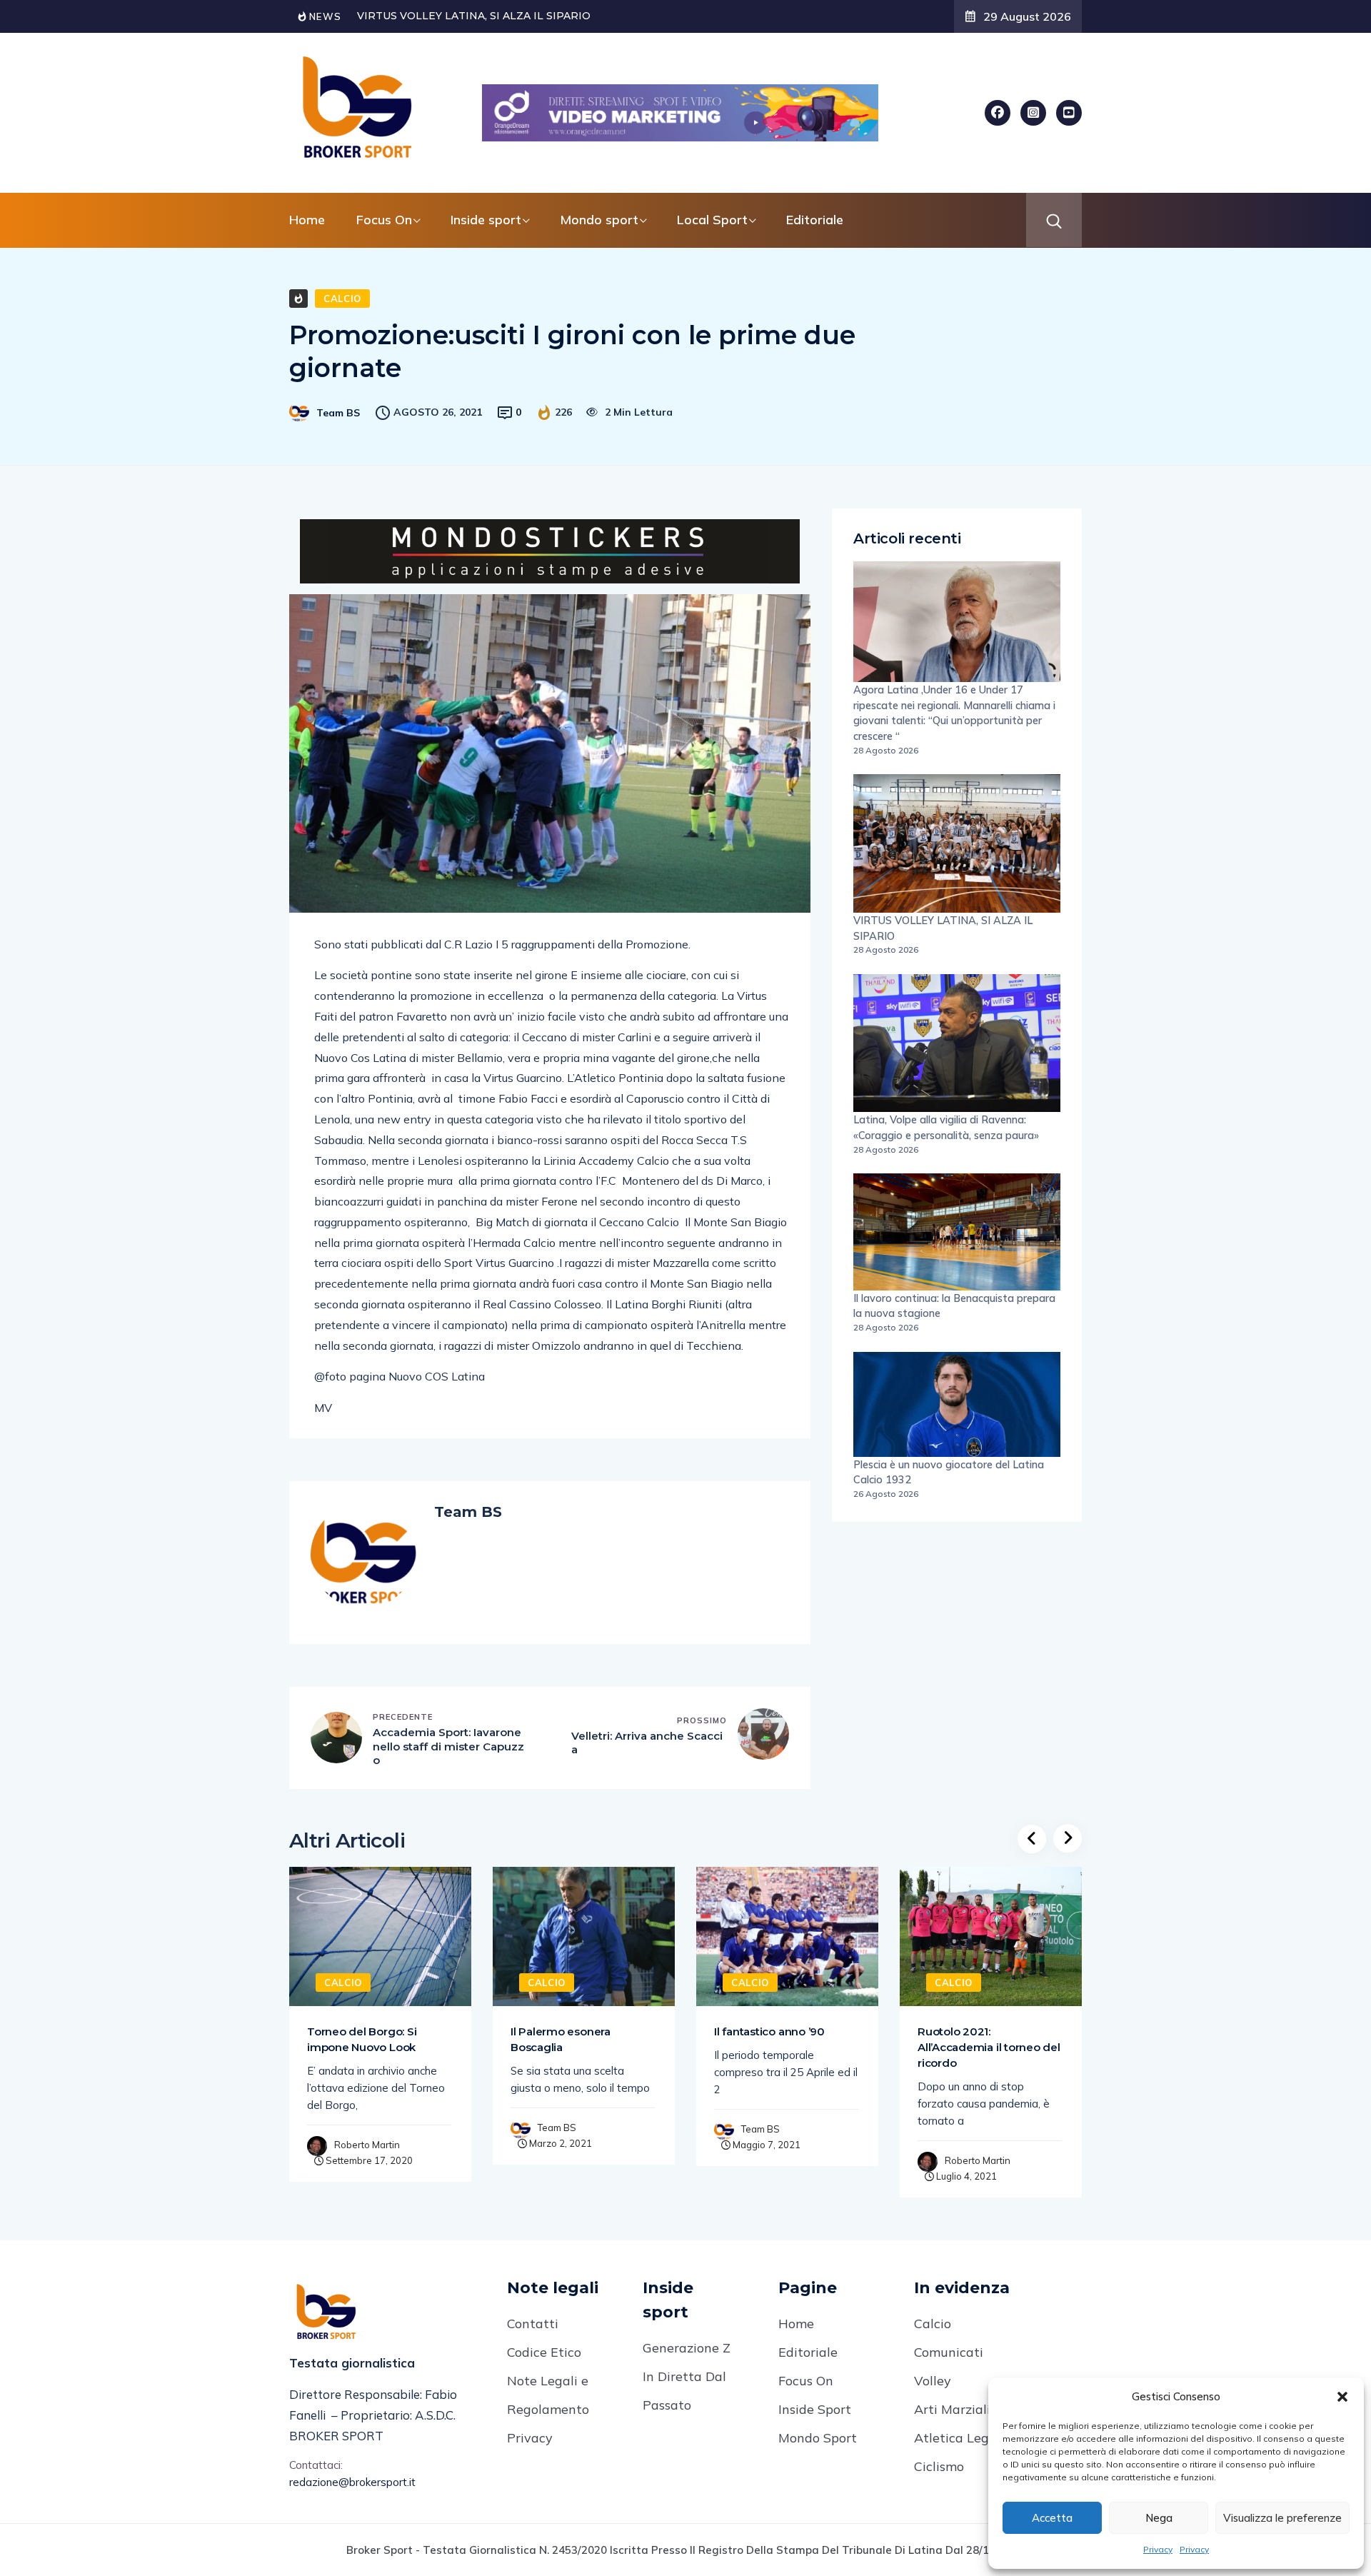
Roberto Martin (367, 2145)
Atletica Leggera (965, 2438)
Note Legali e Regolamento (548, 2395)
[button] (1342, 2397)
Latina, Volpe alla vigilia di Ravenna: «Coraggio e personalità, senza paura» (946, 1127)
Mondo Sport (818, 2438)
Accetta (1052, 2518)
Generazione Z (687, 2348)
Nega (1159, 2518)
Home (307, 220)
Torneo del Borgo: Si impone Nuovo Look (362, 2039)
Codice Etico (544, 2352)
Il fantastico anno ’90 (769, 2031)
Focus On (806, 2381)
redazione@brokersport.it (352, 2482)
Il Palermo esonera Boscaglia (561, 2039)
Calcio (342, 299)
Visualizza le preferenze (1282, 2518)
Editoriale (815, 220)
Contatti (533, 2324)
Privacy (1158, 2549)
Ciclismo (939, 2466)
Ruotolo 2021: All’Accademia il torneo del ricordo (989, 2047)
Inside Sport (815, 2409)
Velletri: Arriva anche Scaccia (647, 1743)
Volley (933, 2381)
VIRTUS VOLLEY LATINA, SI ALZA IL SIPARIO (943, 928)
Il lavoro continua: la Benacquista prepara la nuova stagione (954, 1306)
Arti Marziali (952, 2409)
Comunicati (949, 2352)
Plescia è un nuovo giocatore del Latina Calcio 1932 (949, 1472)
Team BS (338, 413)
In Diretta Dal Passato (684, 2391)
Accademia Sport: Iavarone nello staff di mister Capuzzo (448, 1746)
